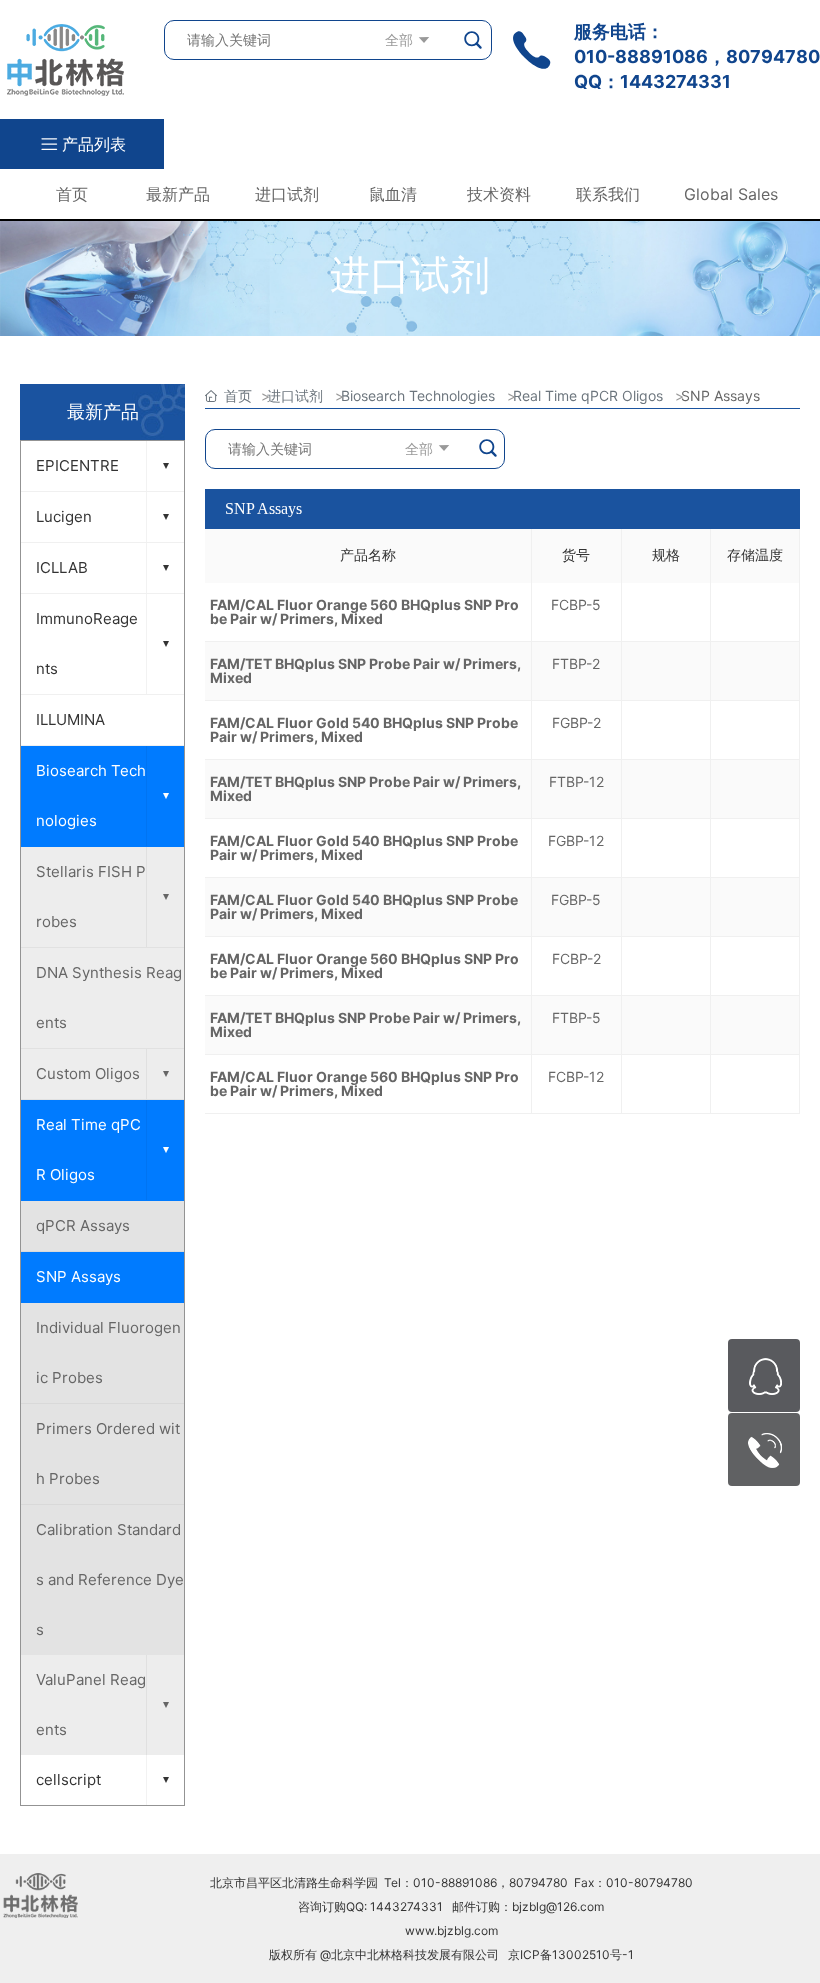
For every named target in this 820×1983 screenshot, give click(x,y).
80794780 (773, 56)
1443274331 (675, 81)
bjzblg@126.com (558, 1906)
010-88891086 (641, 56)
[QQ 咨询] (764, 1375)
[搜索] (474, 40)
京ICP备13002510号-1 (571, 1954)
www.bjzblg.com (451, 1930)
